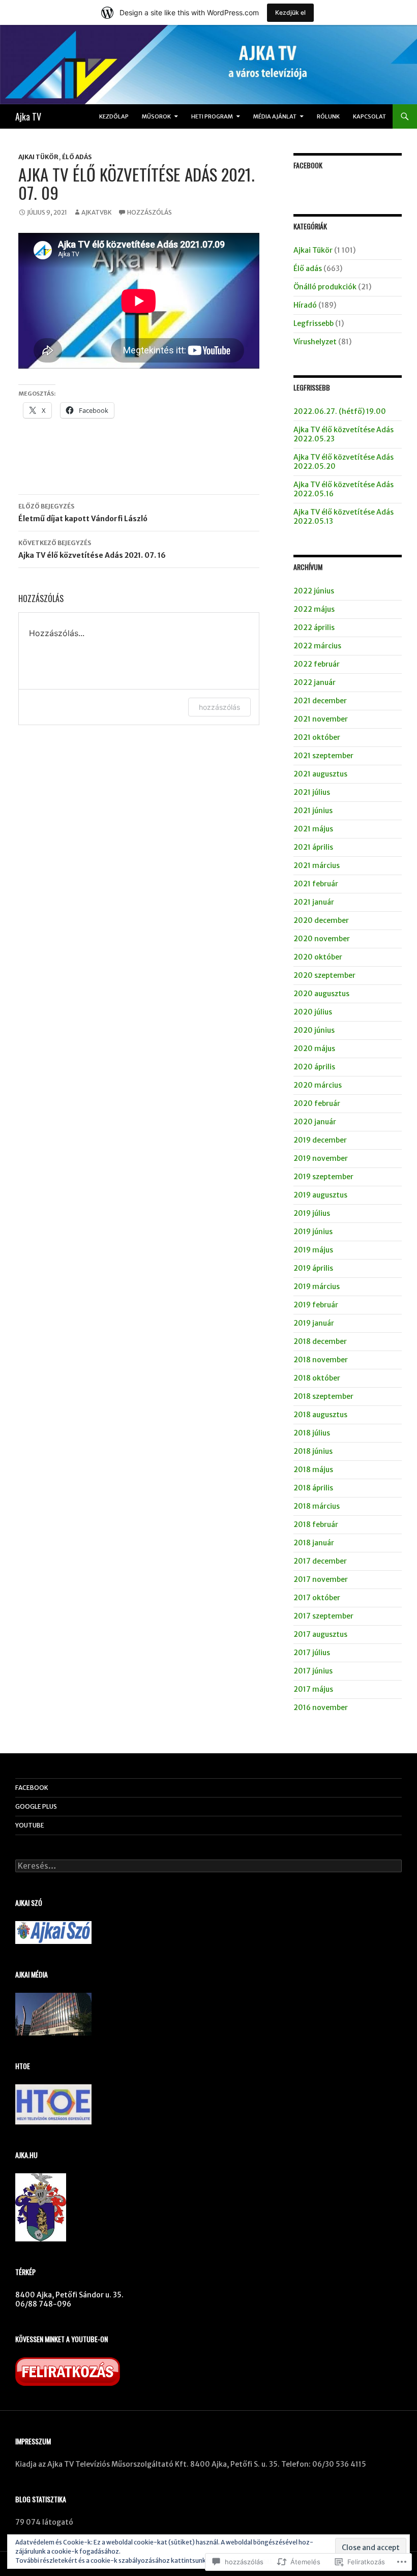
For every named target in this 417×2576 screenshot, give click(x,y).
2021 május (313, 829)
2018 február (316, 1524)
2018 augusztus (320, 1415)
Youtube (30, 1825)
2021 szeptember (323, 756)
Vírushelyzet (315, 342)
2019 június (313, 1232)
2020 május (314, 1049)
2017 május (313, 1689)
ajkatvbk (97, 212)
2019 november (321, 1158)
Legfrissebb (314, 323)
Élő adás (77, 157)
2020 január (315, 1122)
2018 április (313, 1488)
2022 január (315, 682)
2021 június (313, 811)
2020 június (314, 1030)
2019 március (317, 1286)
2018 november (321, 1360)
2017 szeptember (323, 1616)
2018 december (320, 1341)
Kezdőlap (114, 116)
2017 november (321, 1579)
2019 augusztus (320, 1195)
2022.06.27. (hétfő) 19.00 (340, 411)
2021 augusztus (320, 774)
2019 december (320, 1140)
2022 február (317, 664)
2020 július (313, 1012)
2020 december (321, 920)
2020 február (317, 1103)
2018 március (317, 1506)
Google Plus (36, 1806)
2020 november (322, 939)
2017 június (313, 1671)
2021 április (313, 847)
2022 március (317, 646)
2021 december (320, 701)
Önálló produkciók (325, 287)
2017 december (320, 1561)
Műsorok (156, 116)
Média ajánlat (275, 116)
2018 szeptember (323, 1396)
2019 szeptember (323, 1177)
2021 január (314, 902)
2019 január (314, 1323)
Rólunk (328, 116)
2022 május (314, 609)
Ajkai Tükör (38, 157)
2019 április (313, 1268)
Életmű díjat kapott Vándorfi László (83, 513)
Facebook (308, 165)
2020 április (314, 1067)
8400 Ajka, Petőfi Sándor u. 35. (69, 2295)
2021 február (316, 884)
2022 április (314, 627)
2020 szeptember (324, 975)
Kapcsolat (369, 116)
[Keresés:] (208, 1866)
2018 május (313, 1470)
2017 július (312, 1653)
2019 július (312, 1213)
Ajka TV (28, 116)
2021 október (317, 737)
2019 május (313, 1250)
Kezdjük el (290, 12)
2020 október (318, 957)
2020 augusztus (321, 994)
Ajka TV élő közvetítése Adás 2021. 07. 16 (92, 549)
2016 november (321, 1708)
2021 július (312, 792)
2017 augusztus (320, 1634)
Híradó (305, 305)
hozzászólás (219, 707)
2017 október (317, 1598)
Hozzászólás (150, 212)
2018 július (312, 1433)
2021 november (321, 719)
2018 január (314, 1543)
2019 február (316, 1305)
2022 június (314, 591)
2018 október (317, 1378)
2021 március (317, 865)
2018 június (313, 1451)
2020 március (318, 1085)
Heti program (212, 116)
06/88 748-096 (43, 2304)
